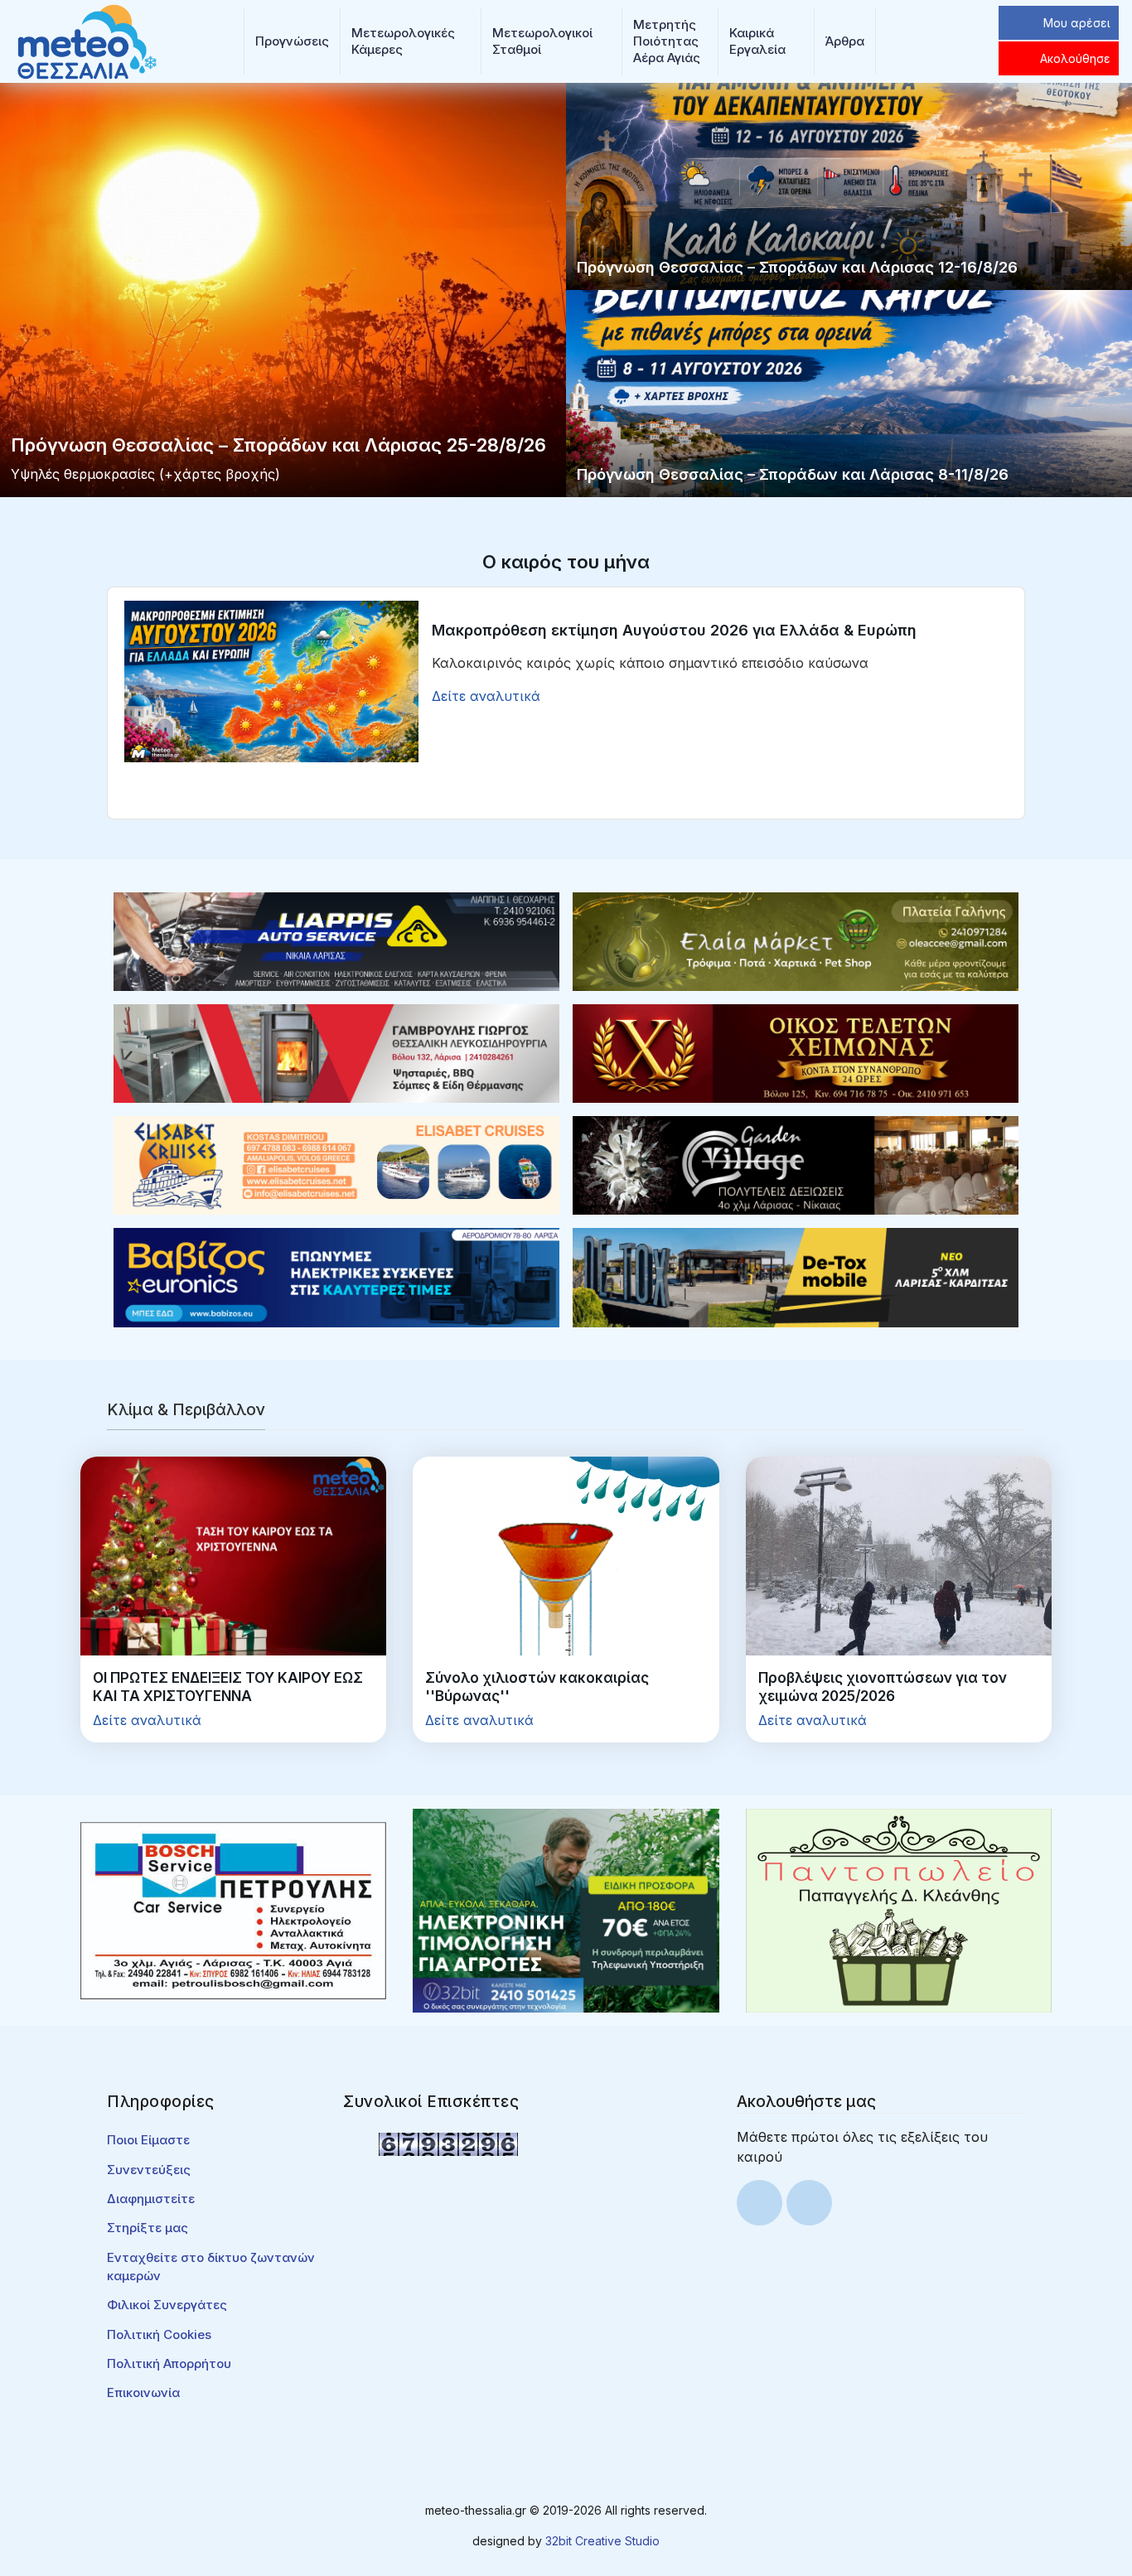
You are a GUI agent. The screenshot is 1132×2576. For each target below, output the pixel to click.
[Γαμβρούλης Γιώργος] (336, 1052)
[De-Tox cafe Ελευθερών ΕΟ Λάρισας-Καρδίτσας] (796, 1276)
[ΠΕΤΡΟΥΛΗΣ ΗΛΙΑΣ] (233, 1910)
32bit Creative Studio (602, 2541)
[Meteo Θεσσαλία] (87, 40)
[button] (292, 41)
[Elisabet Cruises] (336, 1164)
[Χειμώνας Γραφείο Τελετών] (796, 1052)
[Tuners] (566, 1910)
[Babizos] (336, 1276)
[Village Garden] (796, 1164)
